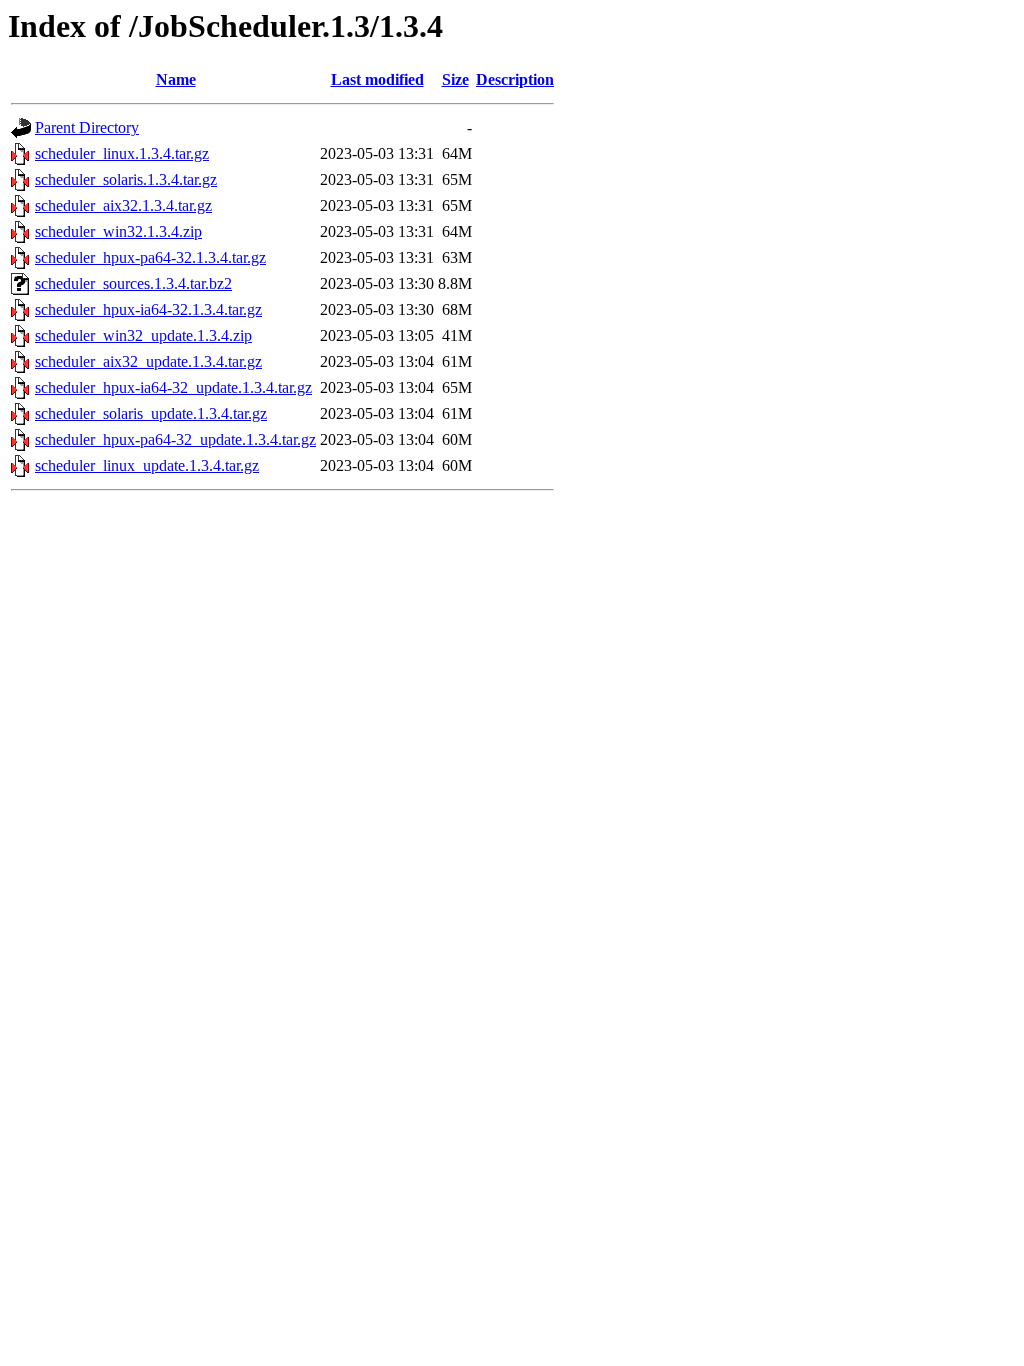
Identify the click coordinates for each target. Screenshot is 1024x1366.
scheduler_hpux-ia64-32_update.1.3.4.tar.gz (173, 387)
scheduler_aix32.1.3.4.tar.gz (123, 205)
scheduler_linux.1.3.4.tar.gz (122, 153)
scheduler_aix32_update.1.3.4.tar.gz (148, 361)
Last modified (377, 79)
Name (176, 79)
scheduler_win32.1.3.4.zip (118, 231)
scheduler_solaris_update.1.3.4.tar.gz (151, 413)
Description (515, 79)
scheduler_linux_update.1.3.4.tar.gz (147, 465)
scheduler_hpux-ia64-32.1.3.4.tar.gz (148, 309)
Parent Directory (87, 127)
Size (455, 79)
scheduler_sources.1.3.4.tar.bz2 (133, 283)
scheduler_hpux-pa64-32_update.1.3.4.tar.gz (175, 439)
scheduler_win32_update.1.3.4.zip (143, 335)
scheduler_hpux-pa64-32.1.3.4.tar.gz (150, 257)
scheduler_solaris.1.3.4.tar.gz (126, 179)
